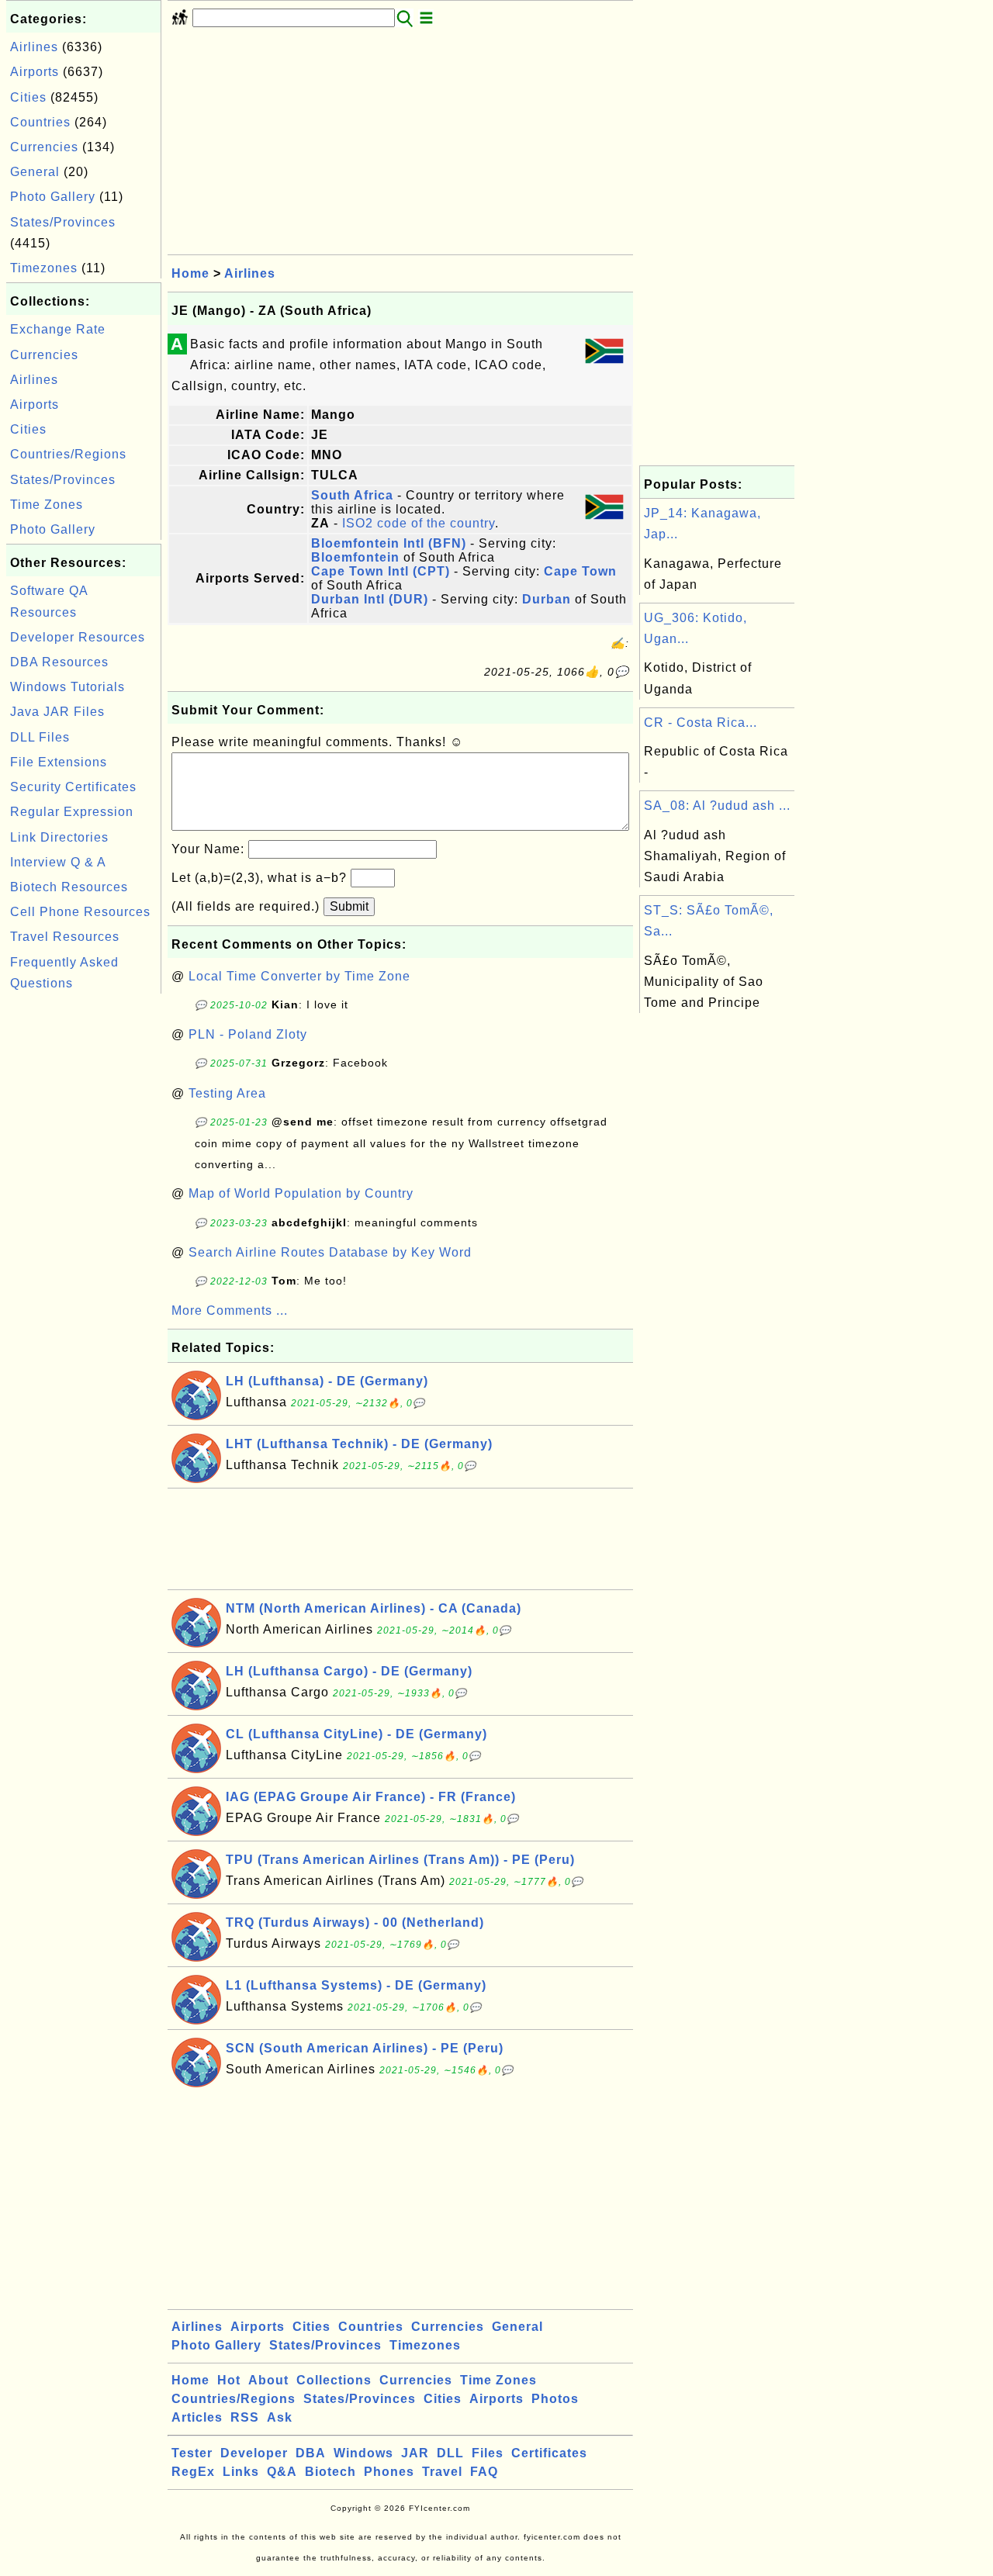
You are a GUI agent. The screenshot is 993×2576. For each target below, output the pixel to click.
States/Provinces (63, 222)
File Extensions (59, 762)
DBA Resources (59, 662)
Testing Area (227, 1093)
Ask (280, 2417)
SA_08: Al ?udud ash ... (717, 806)
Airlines (34, 47)
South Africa (352, 495)
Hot (229, 2380)
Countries (40, 122)
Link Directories (59, 837)
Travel (442, 2472)
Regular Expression (72, 812)
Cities (28, 97)
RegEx (193, 2472)
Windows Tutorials (67, 687)
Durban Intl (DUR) (370, 599)
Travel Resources (65, 937)
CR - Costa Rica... (701, 723)
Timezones (44, 268)
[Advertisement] (84, 1230)
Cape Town (580, 571)
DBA (311, 2453)
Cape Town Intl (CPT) (381, 571)
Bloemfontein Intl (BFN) (389, 543)
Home (190, 273)
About (268, 2380)
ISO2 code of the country (419, 523)
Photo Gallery (53, 197)
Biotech (330, 2472)
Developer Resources (78, 637)
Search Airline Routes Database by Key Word (330, 1252)
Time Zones (47, 505)
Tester (192, 2453)
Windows (363, 2453)
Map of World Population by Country (301, 1193)
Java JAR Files (57, 712)
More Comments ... (230, 1310)
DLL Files (40, 737)
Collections (334, 2380)
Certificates (549, 2453)
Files (488, 2453)
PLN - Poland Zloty (248, 1034)
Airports (35, 72)
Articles (197, 2417)
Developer (254, 2453)
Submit (349, 906)
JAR (415, 2453)
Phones (389, 2472)
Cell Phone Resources (80, 912)
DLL (450, 2453)
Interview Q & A (58, 862)
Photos (555, 2399)
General (35, 172)
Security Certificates (73, 787)
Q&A (282, 2472)
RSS (245, 2417)
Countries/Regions (68, 454)
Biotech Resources (69, 887)
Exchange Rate (58, 329)
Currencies (44, 147)
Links (241, 2472)
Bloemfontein (355, 557)
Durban (547, 599)
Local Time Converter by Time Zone (299, 976)
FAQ (484, 2472)
